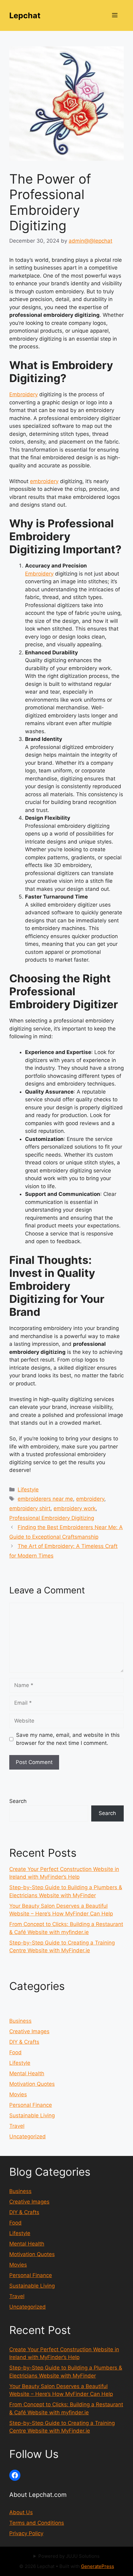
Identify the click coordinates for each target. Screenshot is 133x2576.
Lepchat (25, 15)
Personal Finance (31, 2105)
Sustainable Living (32, 2115)
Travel (17, 2126)
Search (18, 1801)
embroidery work (75, 1508)
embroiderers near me (45, 1499)
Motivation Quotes (32, 2084)
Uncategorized (28, 2136)
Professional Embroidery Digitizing (52, 1518)
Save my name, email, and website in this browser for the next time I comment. (68, 1739)
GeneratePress (98, 2566)
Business (20, 2021)
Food (15, 2052)
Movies (18, 2094)
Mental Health (27, 2073)
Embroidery (24, 394)
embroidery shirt (30, 1508)
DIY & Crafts (24, 2042)
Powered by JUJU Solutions (69, 2556)
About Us (21, 2512)
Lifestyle (28, 1490)
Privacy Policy (26, 2533)
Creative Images (29, 2031)
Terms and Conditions (37, 2523)
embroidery (44, 481)
